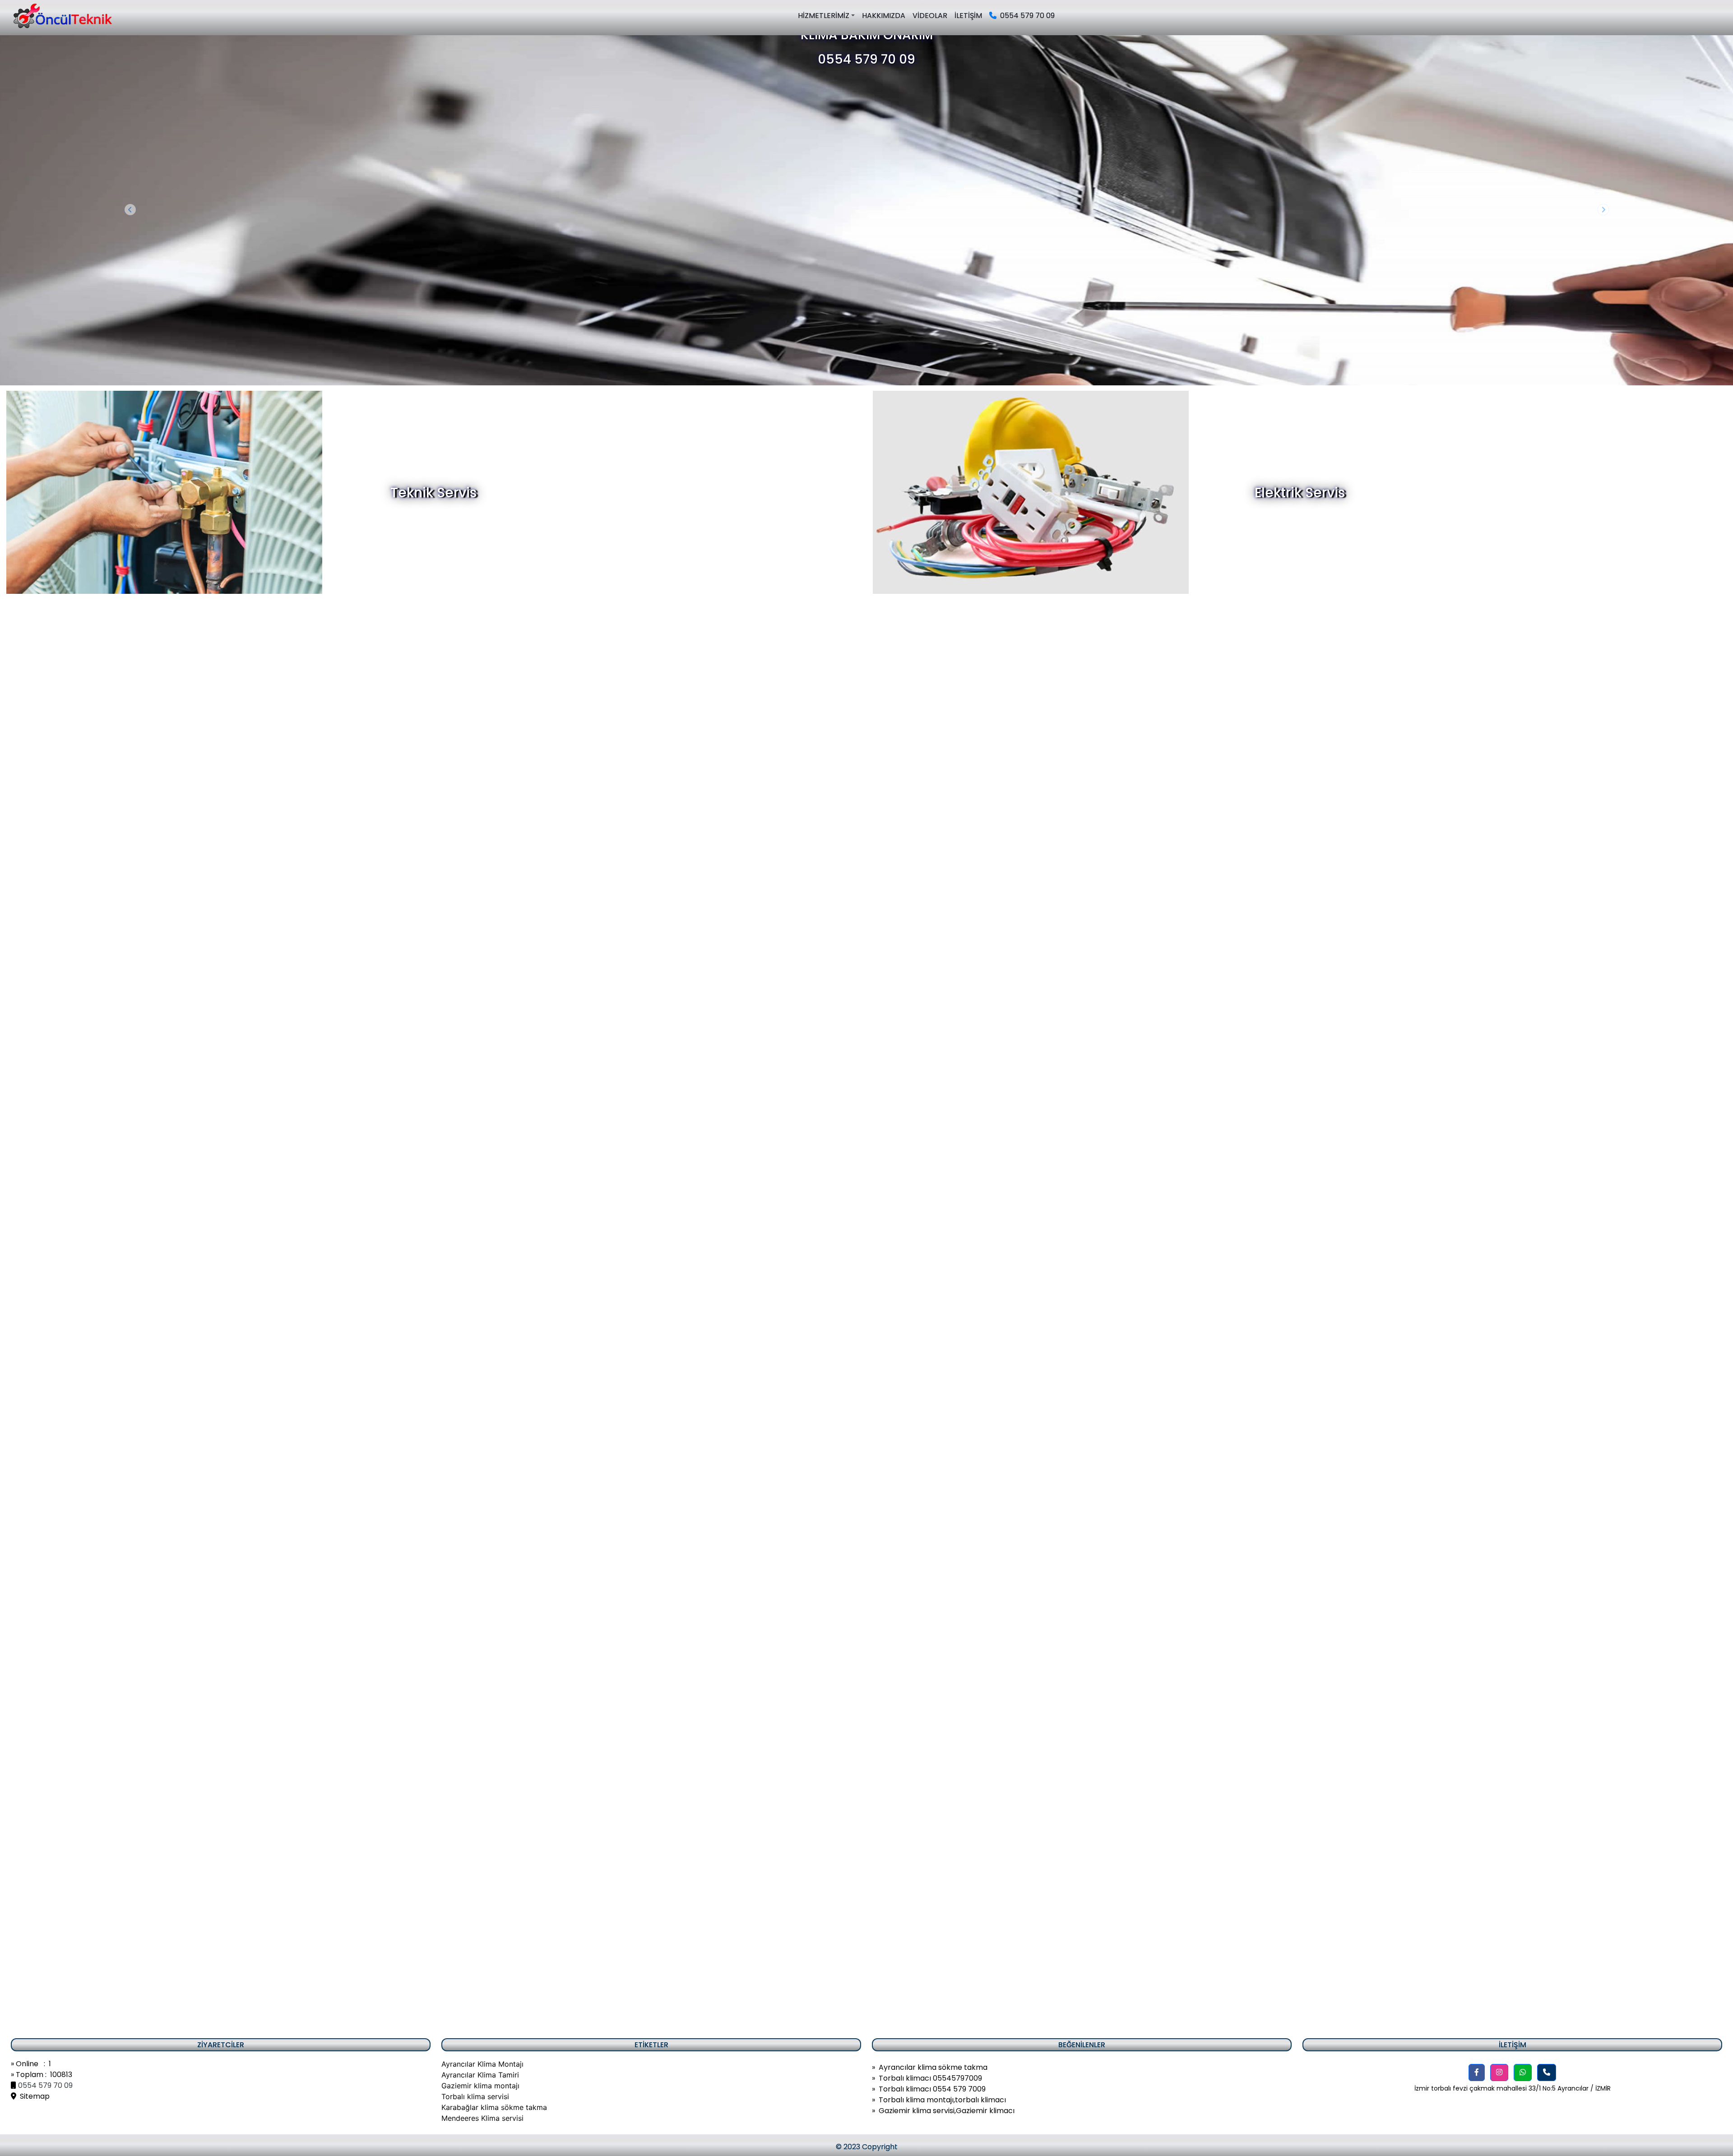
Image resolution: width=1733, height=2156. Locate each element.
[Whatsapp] (1523, 2073)
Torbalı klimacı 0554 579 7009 (932, 2089)
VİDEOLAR (930, 16)
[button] (1477, 2073)
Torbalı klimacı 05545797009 (930, 2078)
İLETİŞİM (968, 16)
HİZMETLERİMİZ (824, 16)
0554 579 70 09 (1026, 16)
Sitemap (33, 2096)
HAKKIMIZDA (884, 16)
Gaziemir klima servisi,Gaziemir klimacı (947, 2111)
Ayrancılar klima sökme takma (933, 2067)
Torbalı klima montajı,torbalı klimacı (942, 2100)
